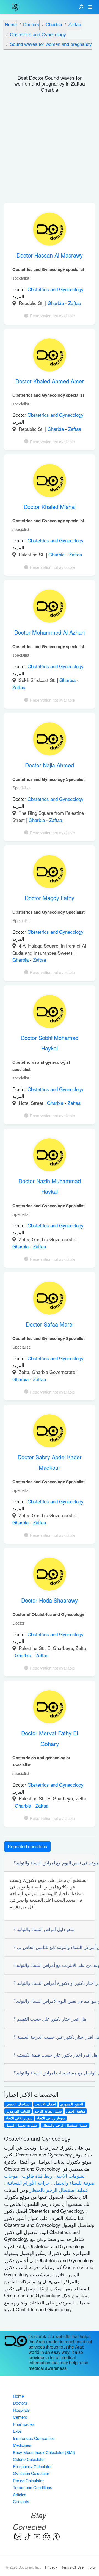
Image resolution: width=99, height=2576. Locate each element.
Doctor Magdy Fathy (50, 898)
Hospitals (21, 2410)
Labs (17, 2431)
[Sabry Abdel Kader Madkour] (50, 1432)
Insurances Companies (34, 2438)
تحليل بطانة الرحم (48, 2111)
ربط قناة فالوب (36, 2176)
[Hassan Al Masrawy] (50, 230)
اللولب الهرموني (18, 2111)
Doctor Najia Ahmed (50, 765)
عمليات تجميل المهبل (22, 2125)
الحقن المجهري (72, 2104)
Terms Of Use (72, 2567)
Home (18, 2396)
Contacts (21, 2501)
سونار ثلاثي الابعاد (19, 2118)
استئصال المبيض (18, 2104)
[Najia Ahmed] (50, 740)
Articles (20, 2494)
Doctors (20, 2403)
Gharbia (56, 303)
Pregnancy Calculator (32, 2466)
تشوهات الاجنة (70, 2176)
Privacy (51, 2567)
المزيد (18, 296)
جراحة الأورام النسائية (28, 2183)
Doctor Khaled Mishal (50, 507)
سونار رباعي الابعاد (51, 2118)
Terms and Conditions (33, 2487)
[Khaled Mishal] (50, 482)
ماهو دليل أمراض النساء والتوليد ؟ (44, 1929)
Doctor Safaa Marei (50, 1324)
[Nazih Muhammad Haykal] (50, 1156)
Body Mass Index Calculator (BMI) (44, 2452)
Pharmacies (24, 2424)
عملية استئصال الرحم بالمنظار (65, 2125)
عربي (92, 2567)
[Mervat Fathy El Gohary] (50, 1708)
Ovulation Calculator (31, 2473)
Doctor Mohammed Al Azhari (50, 632)
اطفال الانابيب (45, 2104)
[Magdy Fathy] (50, 873)
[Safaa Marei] (50, 1299)
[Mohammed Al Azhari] (50, 607)
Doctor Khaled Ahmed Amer (50, 381)
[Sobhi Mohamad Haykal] (50, 1013)
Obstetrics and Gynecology (56, 289)
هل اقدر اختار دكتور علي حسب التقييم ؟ (50, 2019)
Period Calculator (28, 2480)
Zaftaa (75, 303)
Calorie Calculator (29, 2459)
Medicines (22, 2445)
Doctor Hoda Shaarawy (50, 1600)
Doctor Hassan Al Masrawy (50, 255)
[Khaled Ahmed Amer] (50, 356)
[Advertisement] (50, 150)
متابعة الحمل (76, 2111)
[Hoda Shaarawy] (50, 1575)
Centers (20, 2417)
